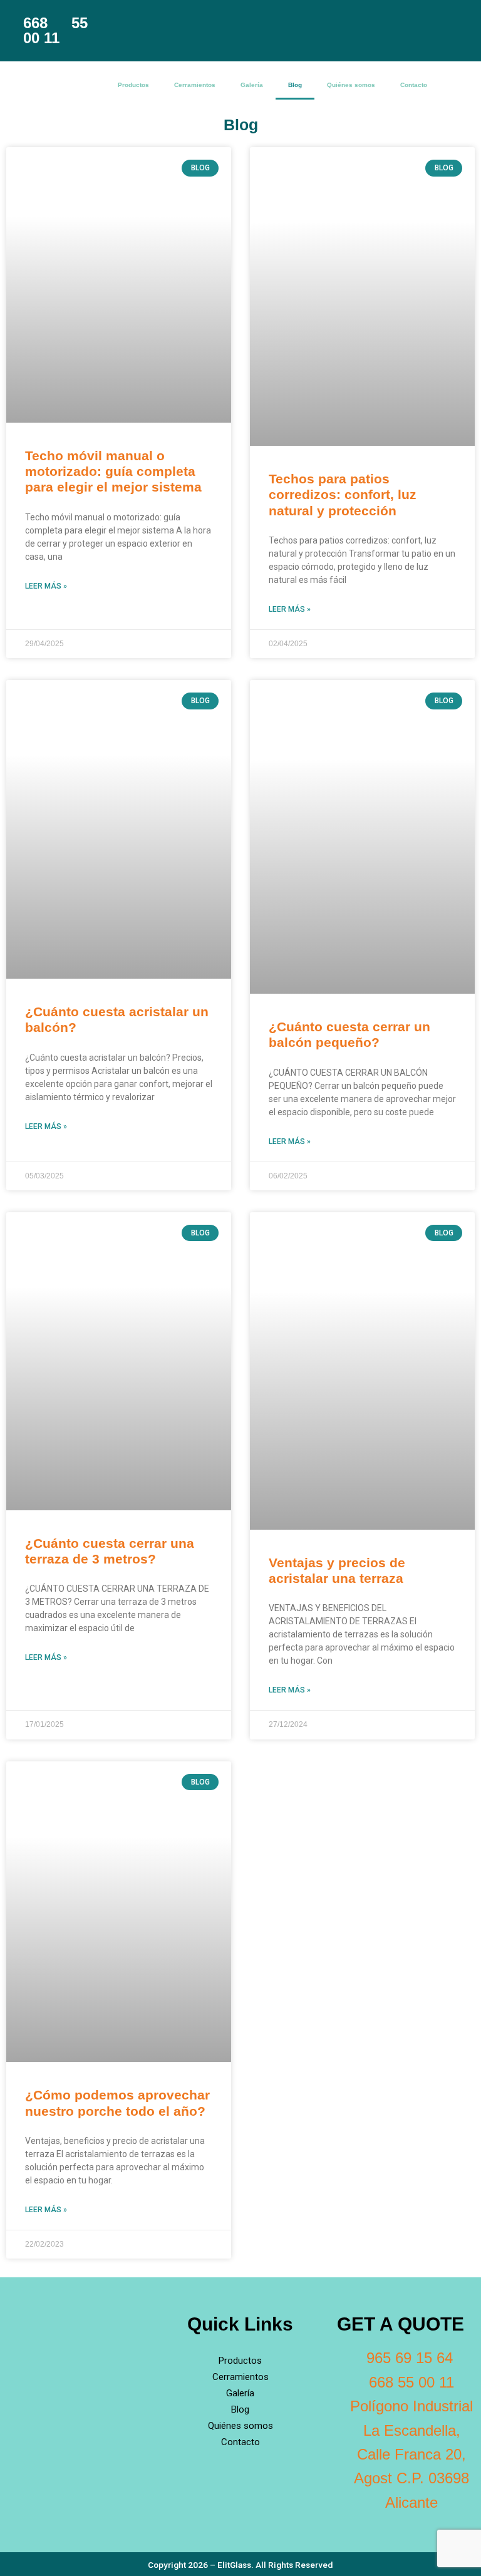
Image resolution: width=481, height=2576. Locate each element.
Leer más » (46, 586)
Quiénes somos (351, 85)
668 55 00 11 (55, 30)
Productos (133, 85)
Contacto (414, 85)
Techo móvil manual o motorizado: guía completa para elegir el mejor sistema (113, 471)
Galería (252, 85)
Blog (295, 85)
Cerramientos (195, 85)
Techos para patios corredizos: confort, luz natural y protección (343, 494)
